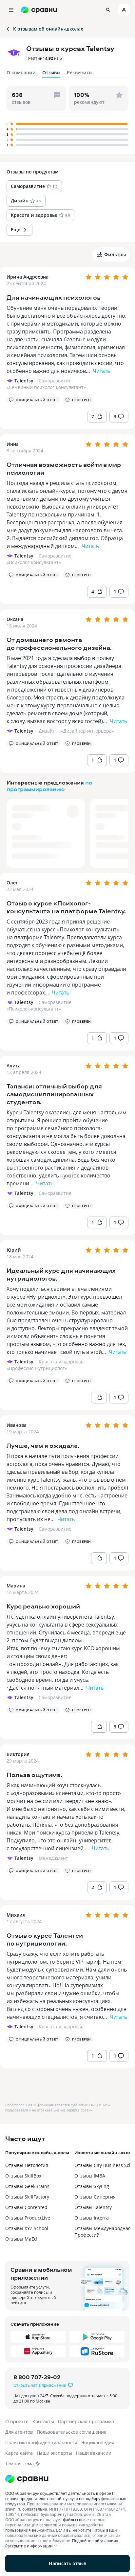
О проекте (17, 2421)
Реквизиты (80, 72)
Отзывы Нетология (27, 2165)
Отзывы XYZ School (27, 2228)
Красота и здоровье (61, 1362)
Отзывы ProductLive (28, 2218)
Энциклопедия (98, 2442)
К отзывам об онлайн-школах (48, 29)
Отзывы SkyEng (92, 2186)
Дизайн (47, 731)
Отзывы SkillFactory (27, 2197)
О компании (21, 72)
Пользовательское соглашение (72, 2432)
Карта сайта (19, 2453)
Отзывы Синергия (95, 2197)
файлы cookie (76, 2519)
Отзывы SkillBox (23, 2176)
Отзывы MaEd (21, 2239)
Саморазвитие (55, 381)
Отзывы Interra (92, 2218)
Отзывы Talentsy (93, 2207)
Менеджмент (53, 1858)
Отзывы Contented (26, 2207)
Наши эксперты (54, 2453)
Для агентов (19, 2432)
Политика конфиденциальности (41, 2442)
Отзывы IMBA (90, 2176)
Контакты (43, 2421)
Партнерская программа (86, 2421)
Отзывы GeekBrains (27, 2186)
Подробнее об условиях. (96, 2541)
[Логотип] (67, 2479)
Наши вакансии (94, 2453)
